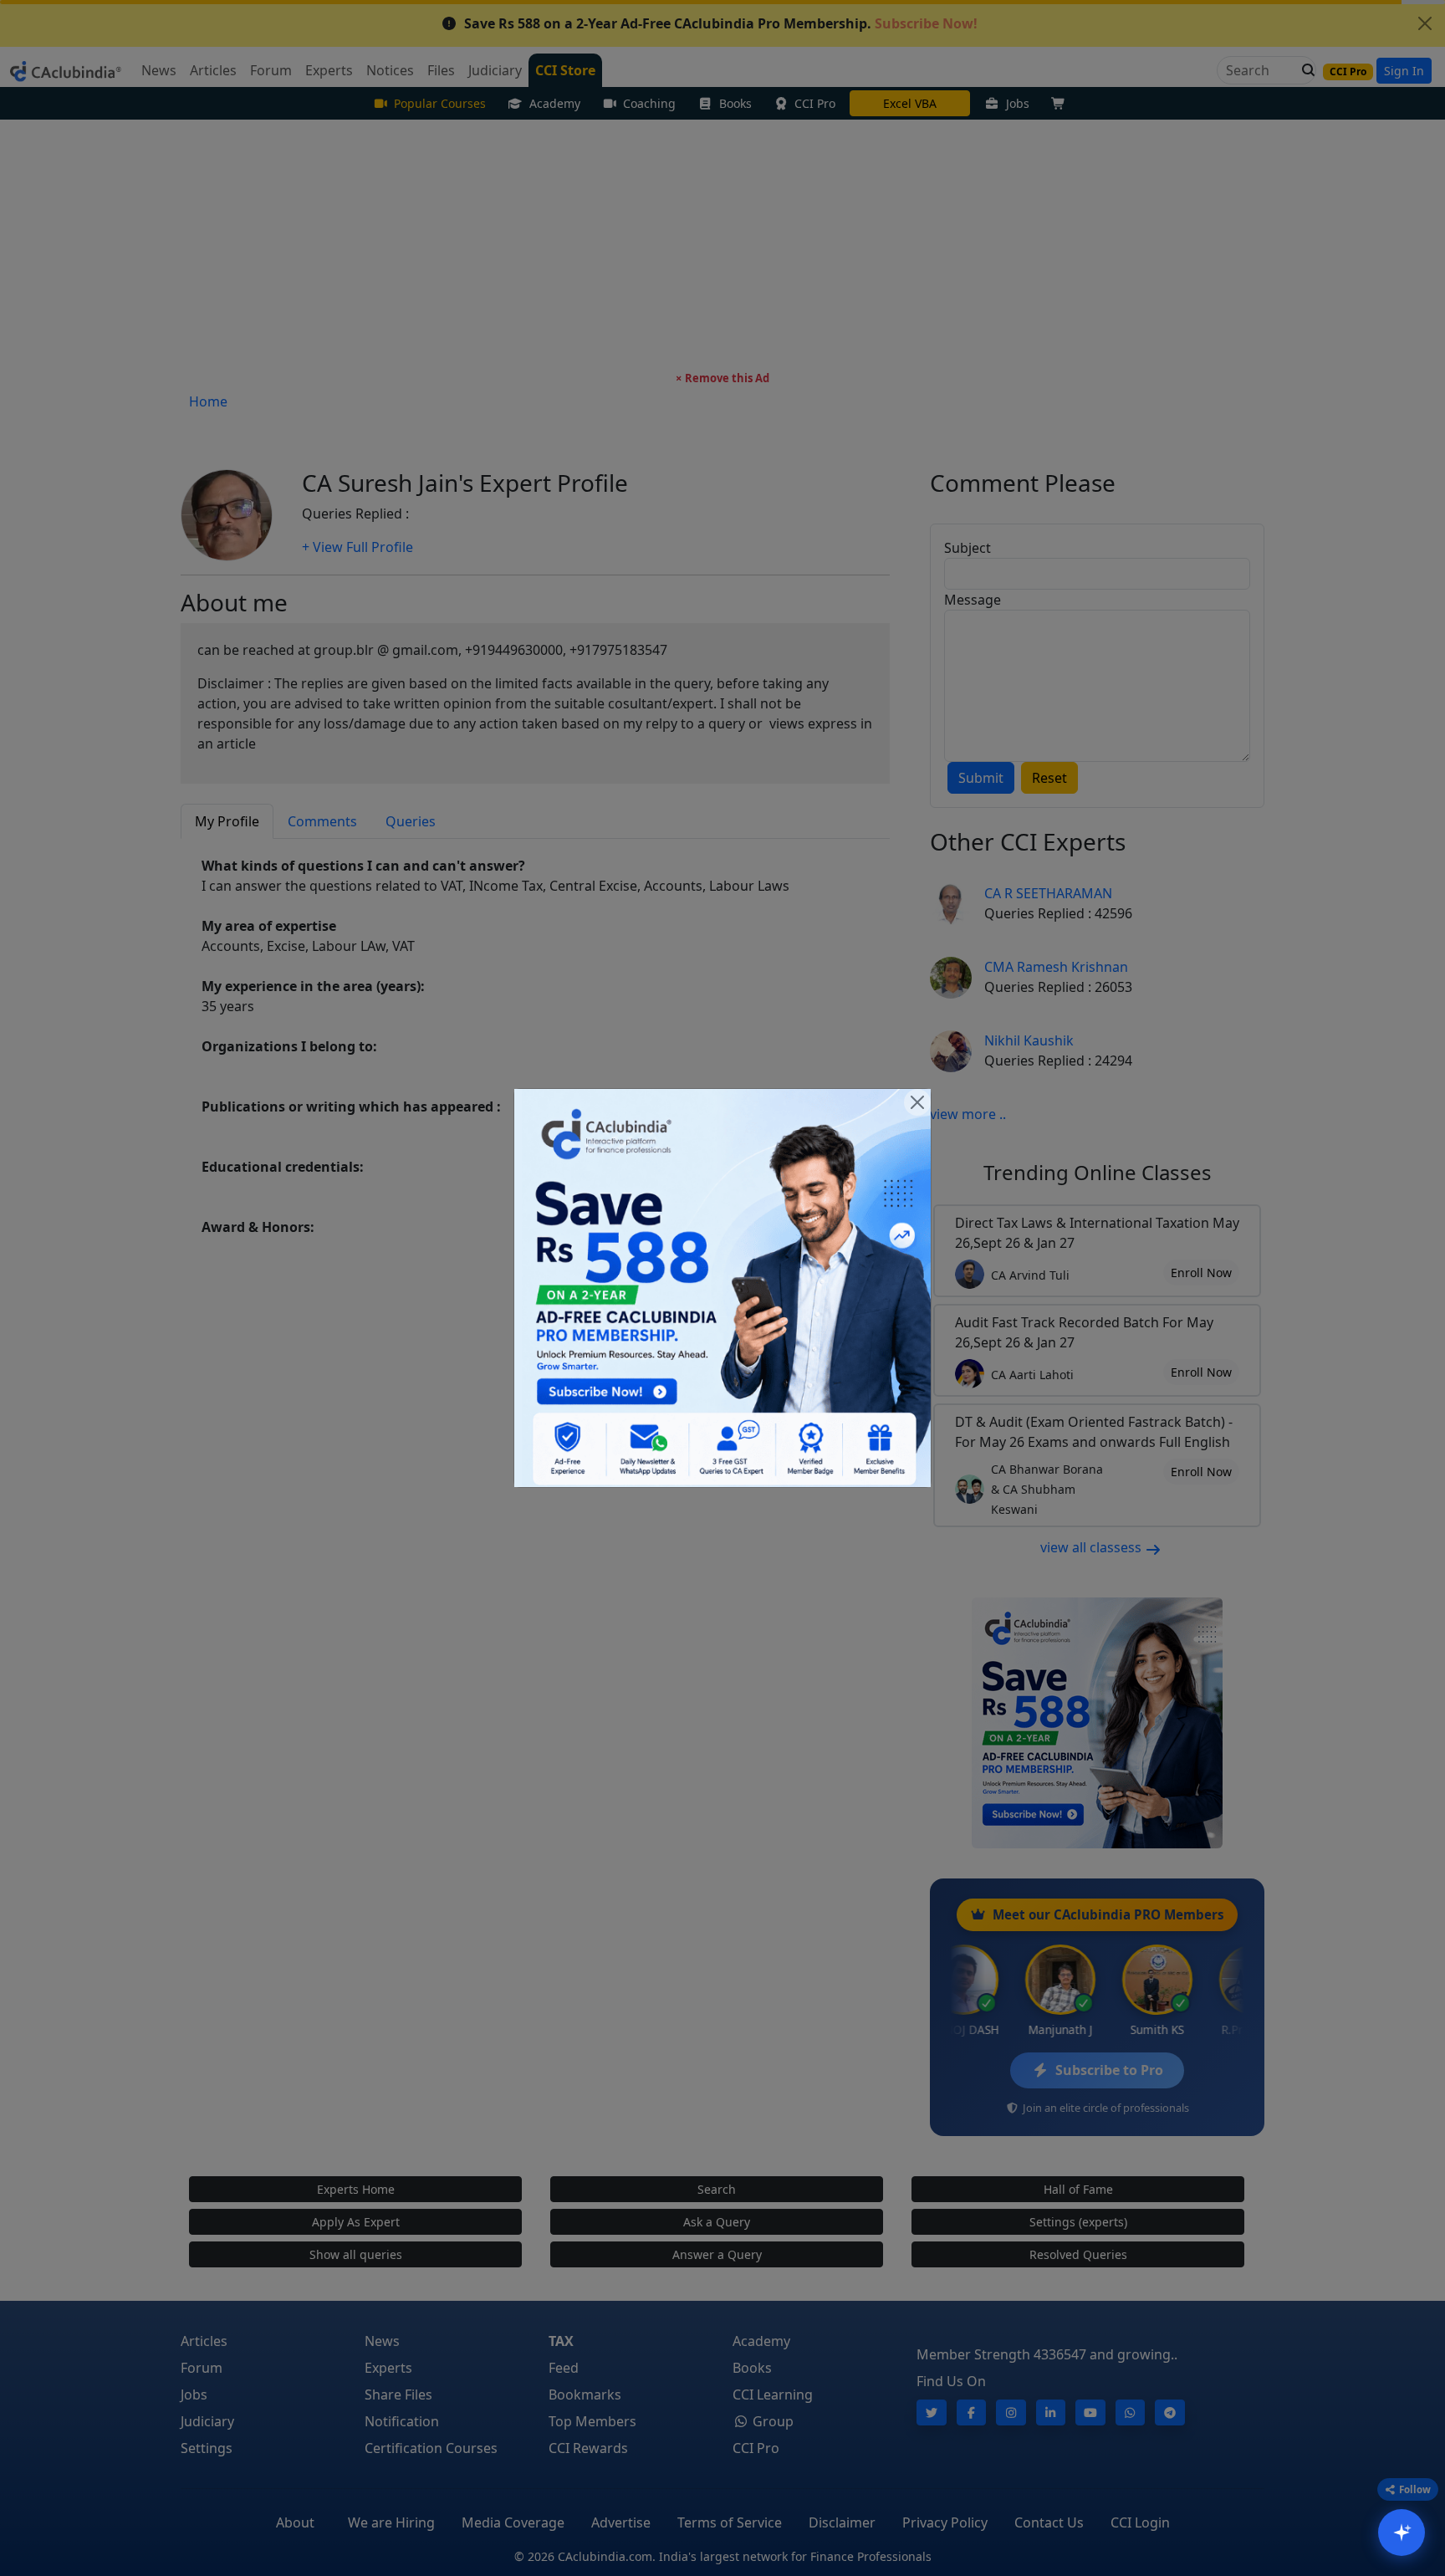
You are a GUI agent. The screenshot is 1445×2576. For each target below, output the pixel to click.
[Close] (917, 1102)
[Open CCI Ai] (1402, 2533)
